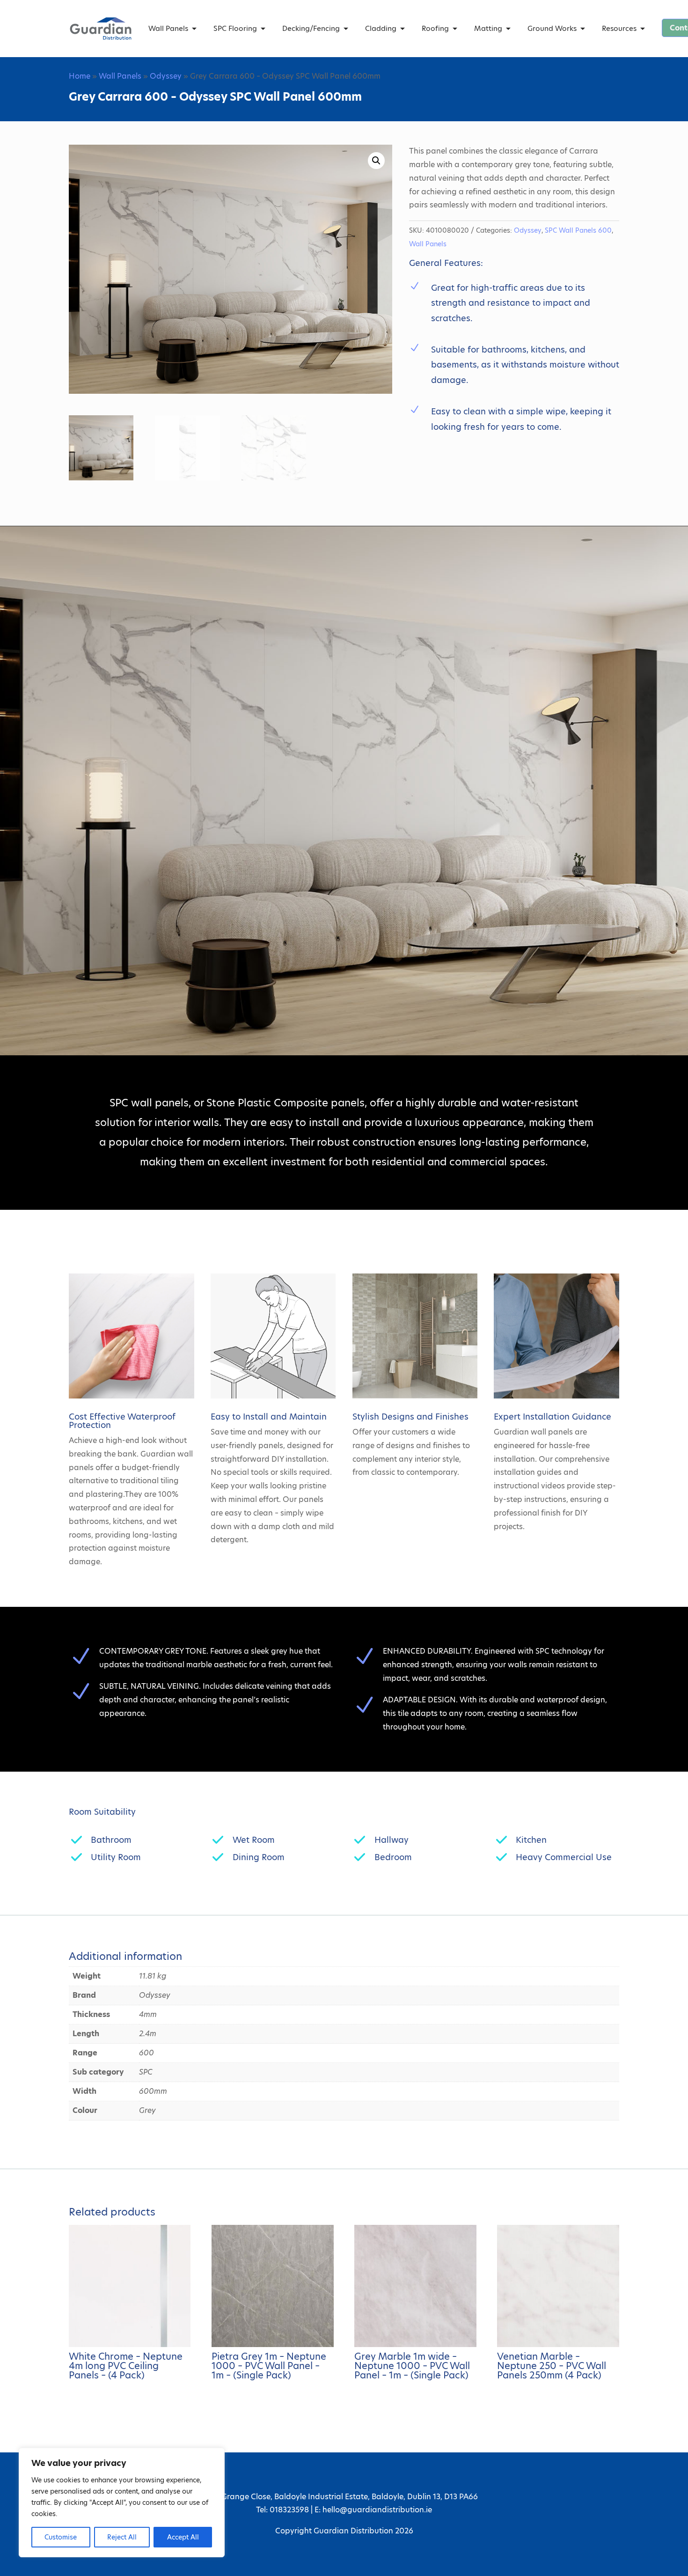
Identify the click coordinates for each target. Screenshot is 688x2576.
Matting (488, 28)
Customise (61, 2537)
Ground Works (552, 28)
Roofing (435, 28)
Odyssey (166, 76)
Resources (619, 28)
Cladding (381, 28)
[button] (376, 161)
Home (80, 76)
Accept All (183, 2537)
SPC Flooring (235, 28)
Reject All (122, 2537)
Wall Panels (168, 28)
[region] (122, 2502)
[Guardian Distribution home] (101, 29)
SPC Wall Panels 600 (578, 230)
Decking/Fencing (311, 28)
